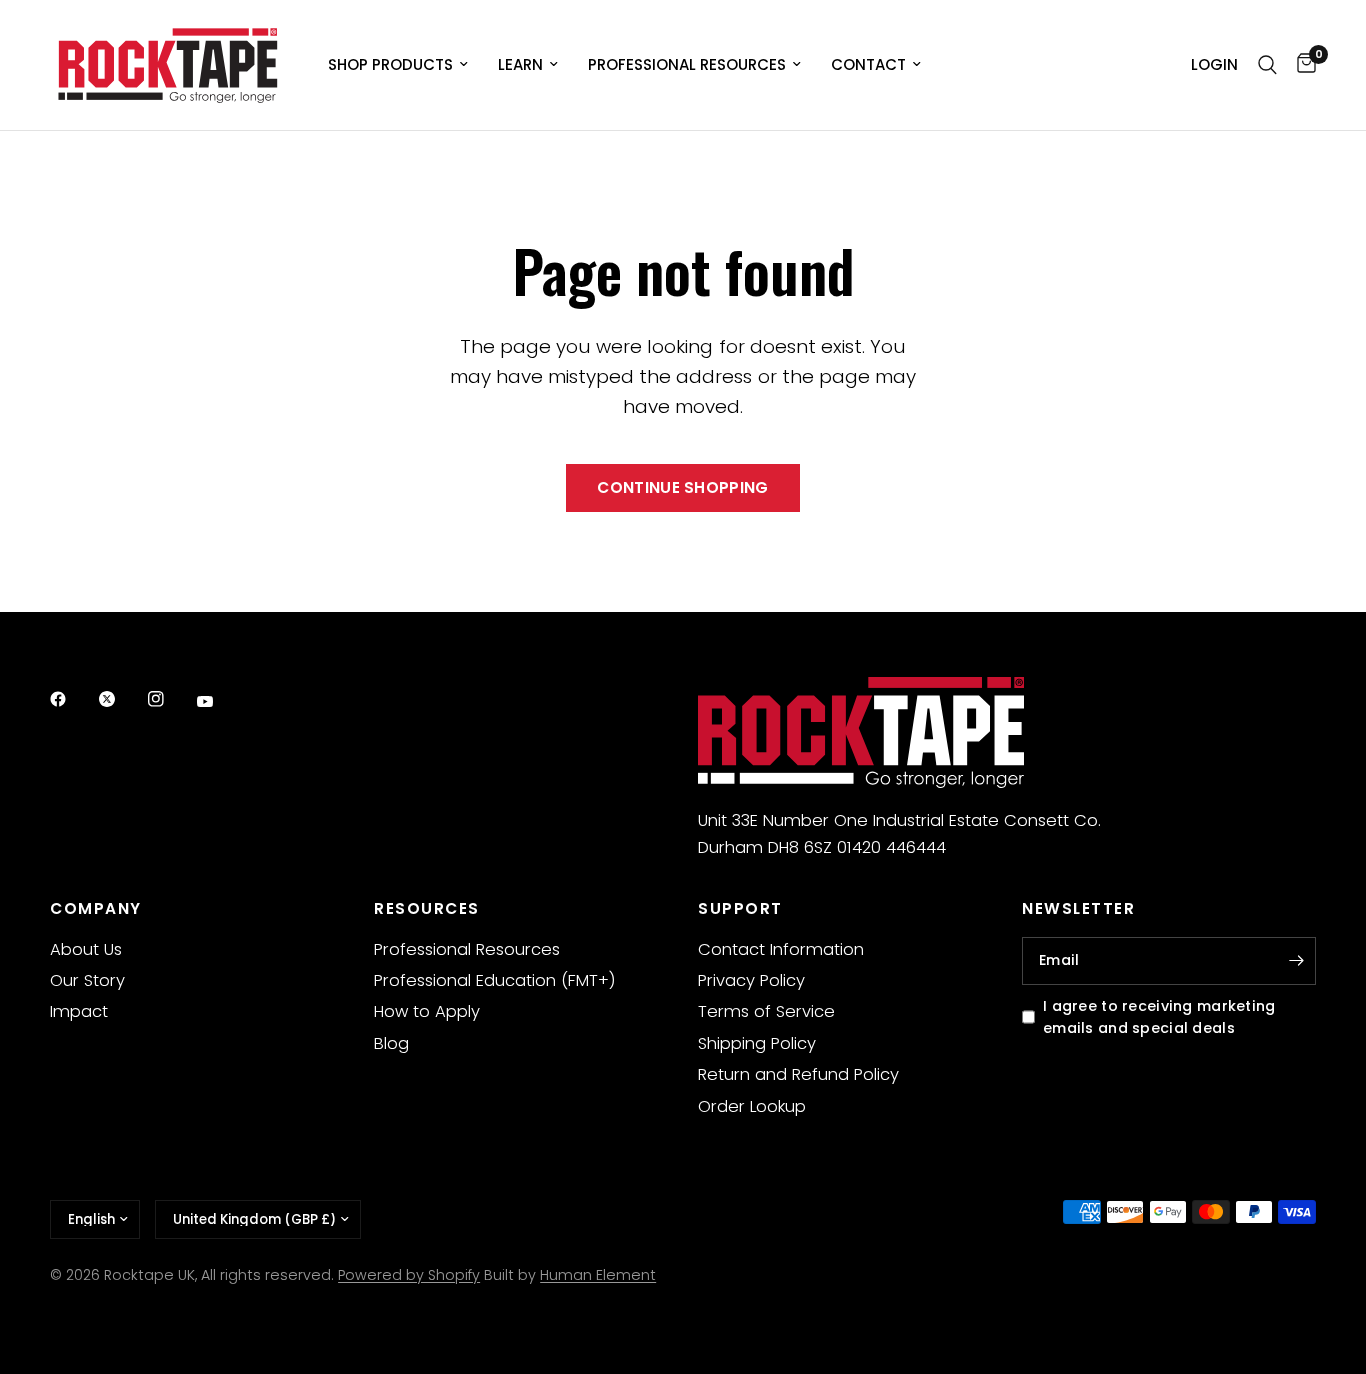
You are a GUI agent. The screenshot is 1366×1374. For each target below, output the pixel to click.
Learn (520, 64)
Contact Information (781, 949)
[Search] (1267, 65)
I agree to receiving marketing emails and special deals (1159, 1017)
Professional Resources (687, 64)
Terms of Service (766, 1011)
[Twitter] (121, 699)
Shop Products (390, 64)
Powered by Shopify (409, 1275)
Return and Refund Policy (798, 1074)
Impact (79, 1011)
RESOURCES (427, 908)
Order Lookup (752, 1106)
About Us (86, 949)
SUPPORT (740, 908)
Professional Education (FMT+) (495, 980)
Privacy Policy (751, 980)
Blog (391, 1043)
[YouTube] (219, 702)
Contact (868, 64)
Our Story (87, 980)
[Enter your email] (1296, 961)
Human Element (598, 1275)
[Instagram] (170, 699)
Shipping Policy (757, 1043)
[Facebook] (72, 699)
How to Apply (427, 1011)
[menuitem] (398, 65)
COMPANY (96, 908)
